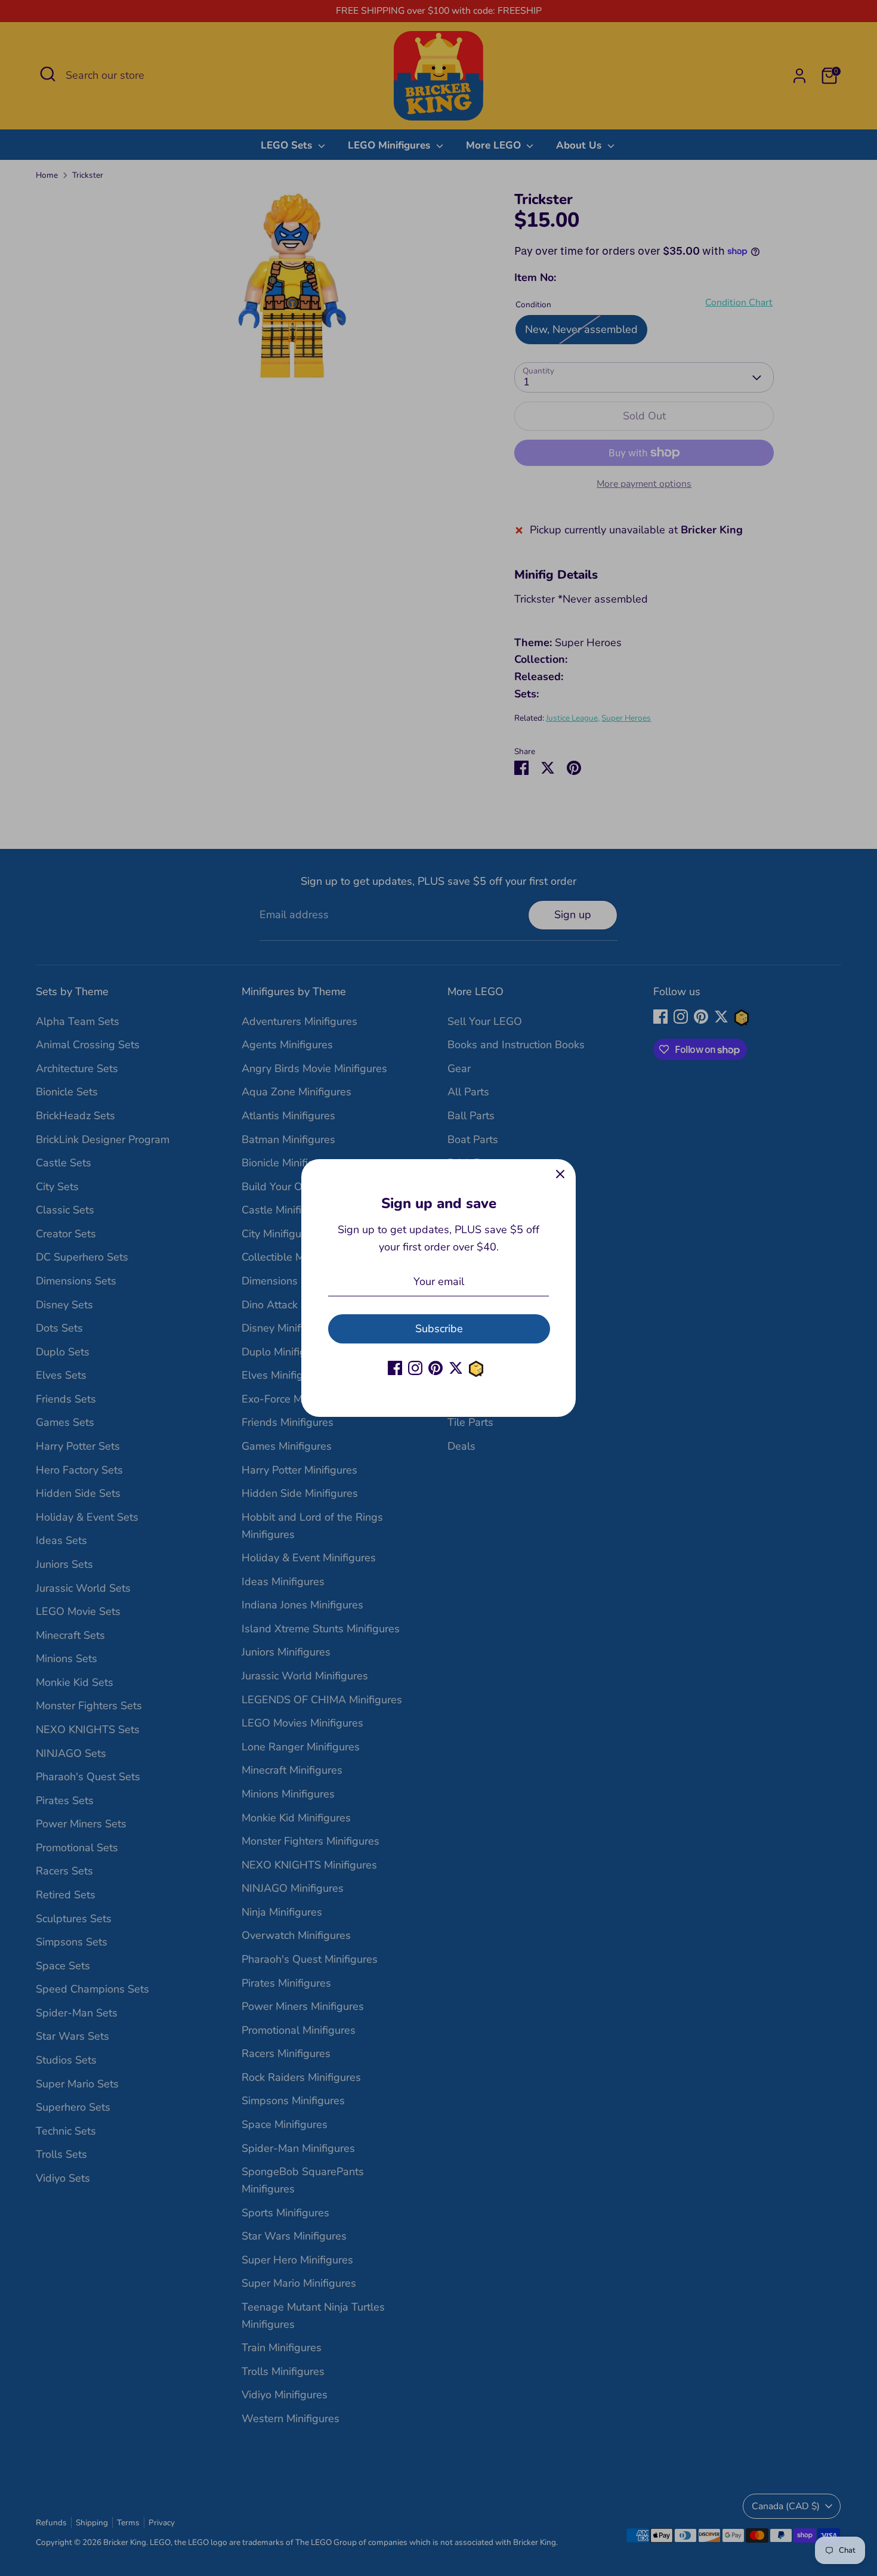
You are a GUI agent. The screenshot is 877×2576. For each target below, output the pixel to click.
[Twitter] (456, 1368)
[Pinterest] (436, 1368)
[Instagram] (415, 1368)
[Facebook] (395, 1368)
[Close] (560, 1175)
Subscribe (439, 1329)
